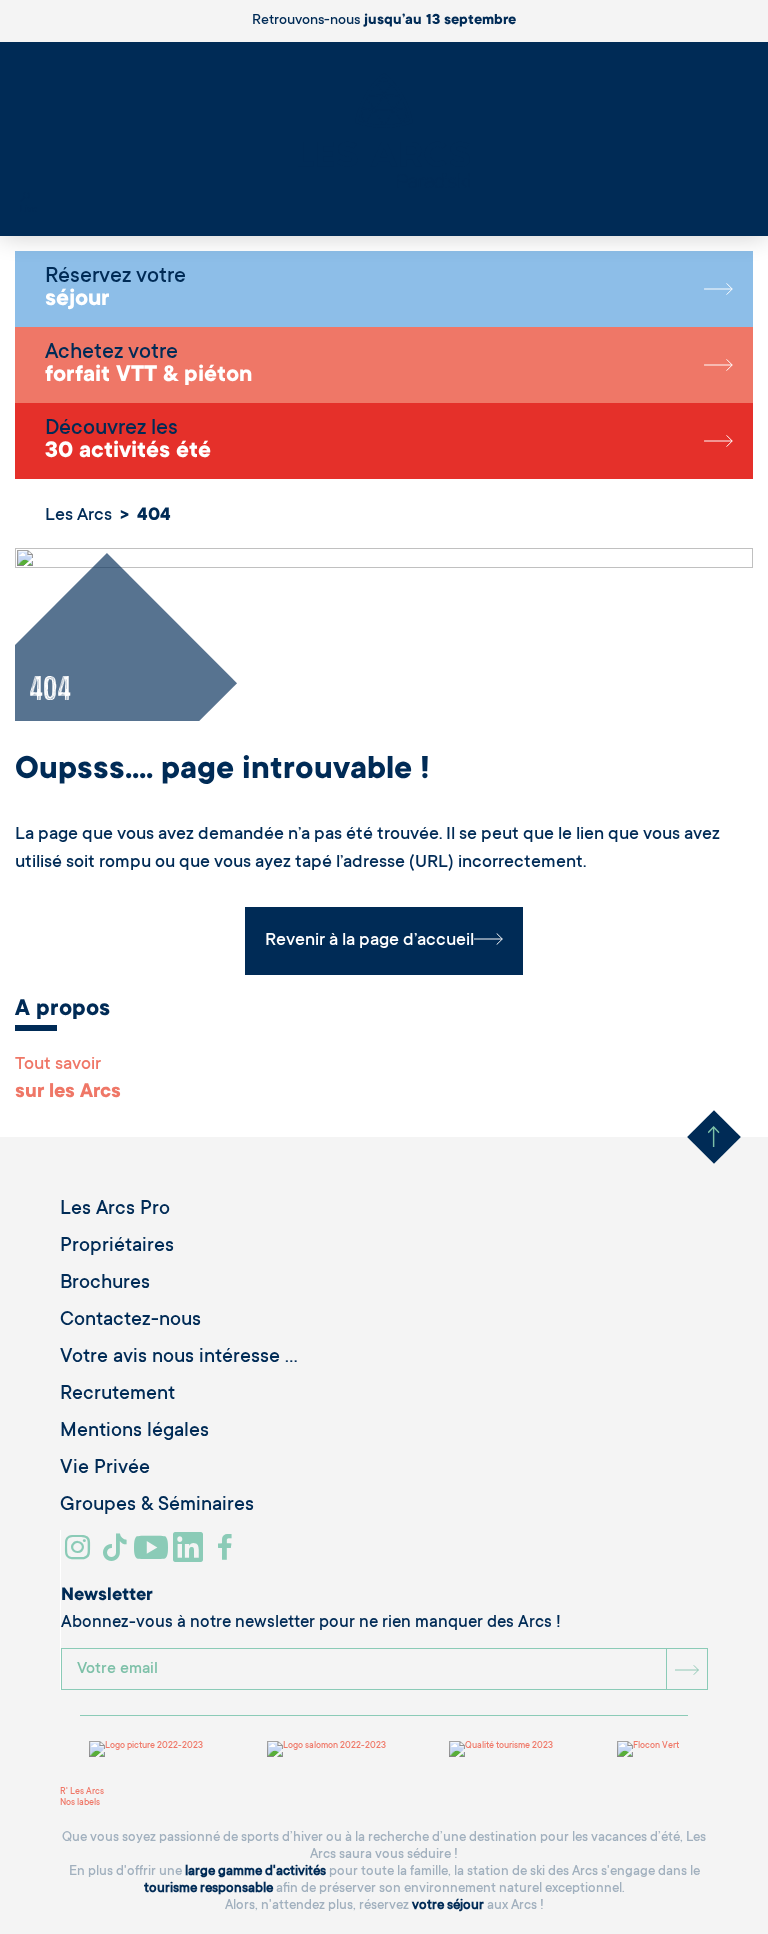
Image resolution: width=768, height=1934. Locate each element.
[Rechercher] (25, 199)
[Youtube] (153, 1555)
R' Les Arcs (82, 1792)
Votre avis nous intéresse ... (179, 1358)
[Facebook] (227, 1555)
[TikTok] (117, 1555)
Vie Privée (105, 1469)
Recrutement (117, 1395)
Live (28, 210)
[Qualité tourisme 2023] (501, 1749)
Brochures (105, 1284)
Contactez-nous (130, 1321)
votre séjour (448, 1905)
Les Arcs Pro (115, 1210)
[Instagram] (80, 1555)
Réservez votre (115, 289)
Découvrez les (128, 441)
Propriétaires (117, 1247)
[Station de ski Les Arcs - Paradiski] (384, 132)
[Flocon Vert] (648, 1749)
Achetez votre (148, 365)
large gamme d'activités (255, 1871)
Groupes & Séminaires (157, 1506)
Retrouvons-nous (384, 21)
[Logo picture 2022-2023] (146, 1749)
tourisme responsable (208, 1888)
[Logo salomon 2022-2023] (326, 1749)
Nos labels (80, 1803)
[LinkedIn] (190, 1555)
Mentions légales (134, 1432)
